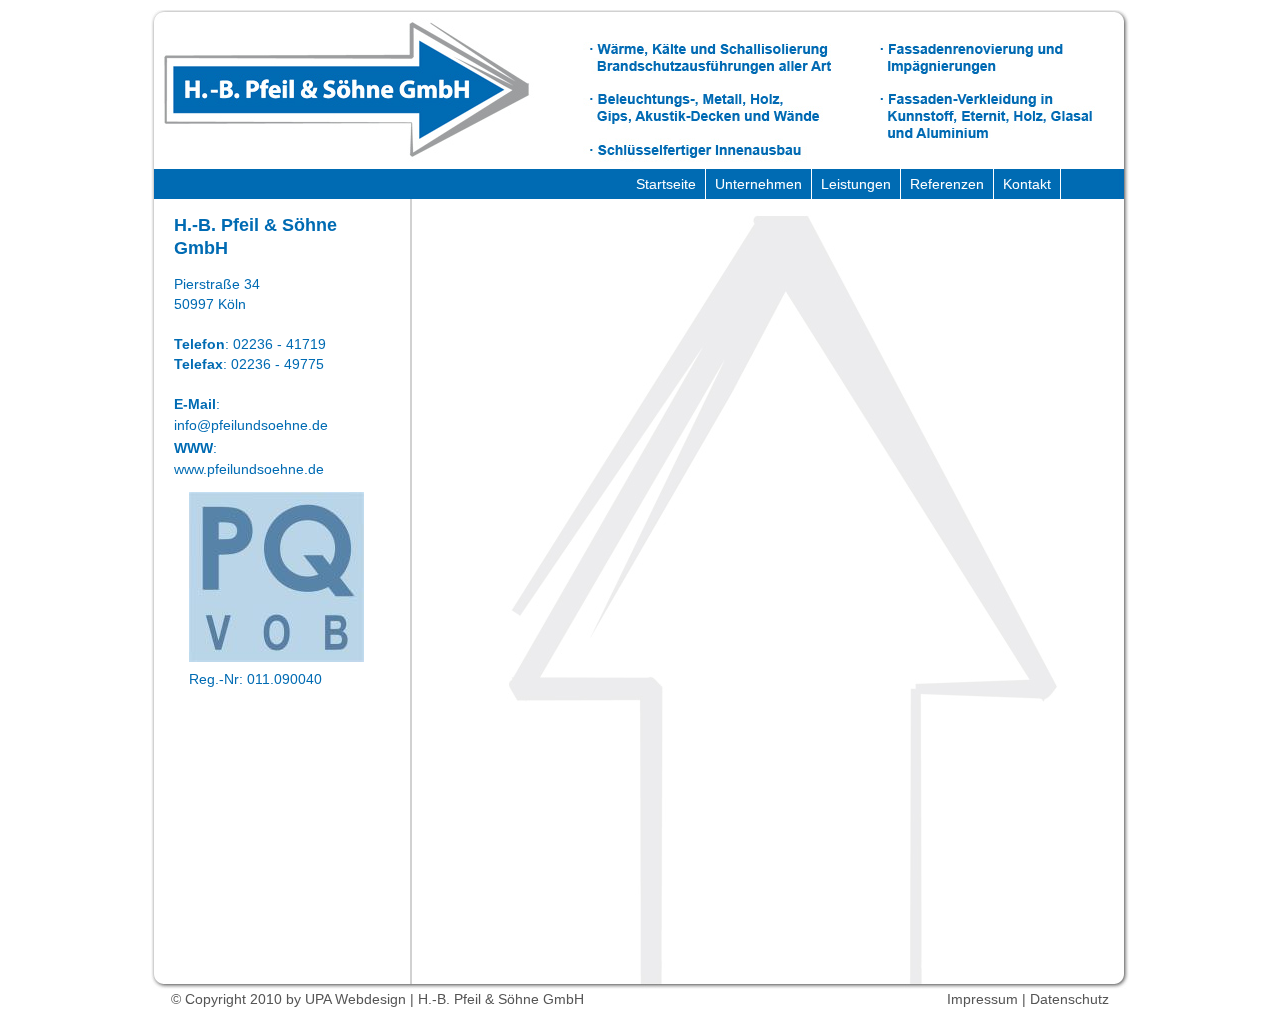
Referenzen (947, 184)
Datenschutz (1069, 999)
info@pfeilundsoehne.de (251, 425)
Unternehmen (758, 184)
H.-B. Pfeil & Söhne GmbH (346, 90)
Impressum (982, 999)
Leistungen (856, 184)
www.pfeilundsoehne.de (249, 469)
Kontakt (1027, 184)
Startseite (666, 184)
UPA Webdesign (355, 999)
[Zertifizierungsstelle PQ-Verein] (276, 657)
